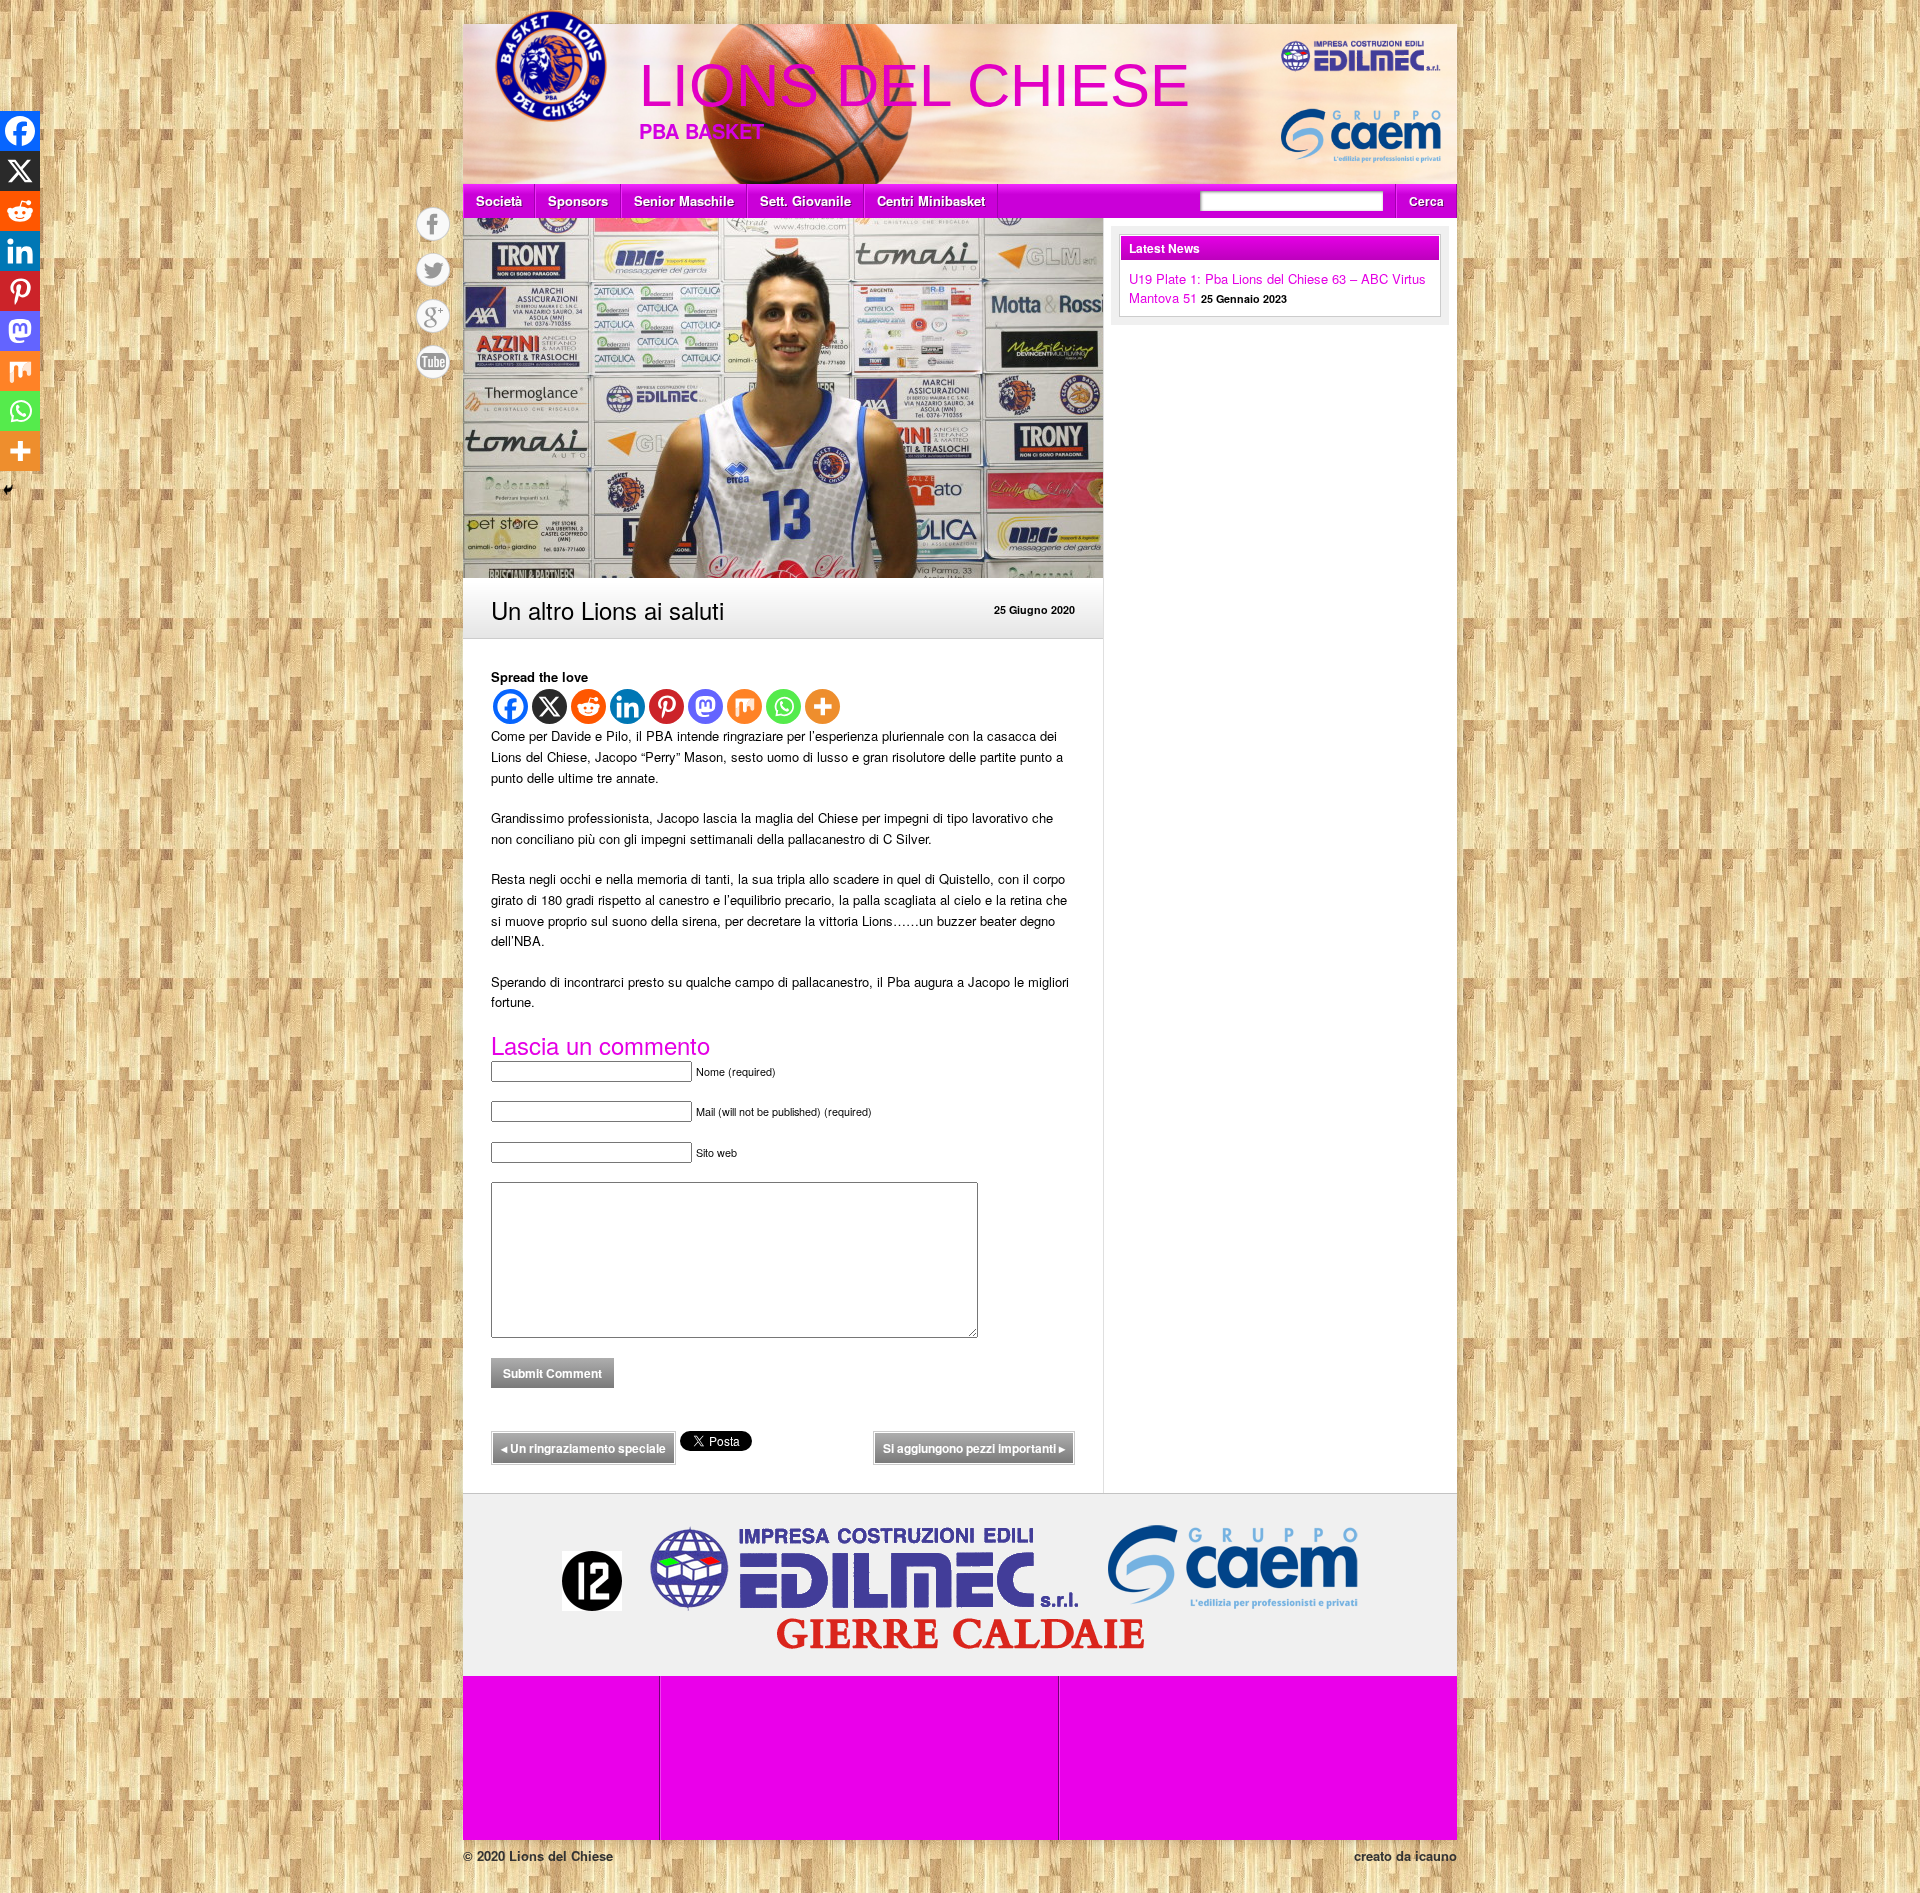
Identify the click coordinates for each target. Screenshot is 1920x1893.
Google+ (433, 316)
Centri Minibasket (931, 200)
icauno (1436, 1855)
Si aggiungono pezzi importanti (974, 1448)
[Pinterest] (666, 706)
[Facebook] (510, 706)
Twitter (433, 270)
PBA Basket (701, 130)
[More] (822, 706)
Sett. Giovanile (805, 200)
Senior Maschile (684, 200)
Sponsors (578, 200)
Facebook (433, 224)
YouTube (433, 362)
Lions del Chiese (914, 85)
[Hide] (8, 490)
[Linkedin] (627, 706)
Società (499, 200)
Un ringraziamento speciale (583, 1448)
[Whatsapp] (783, 706)
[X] (549, 706)
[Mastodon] (705, 706)
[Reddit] (588, 706)
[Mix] (744, 706)
